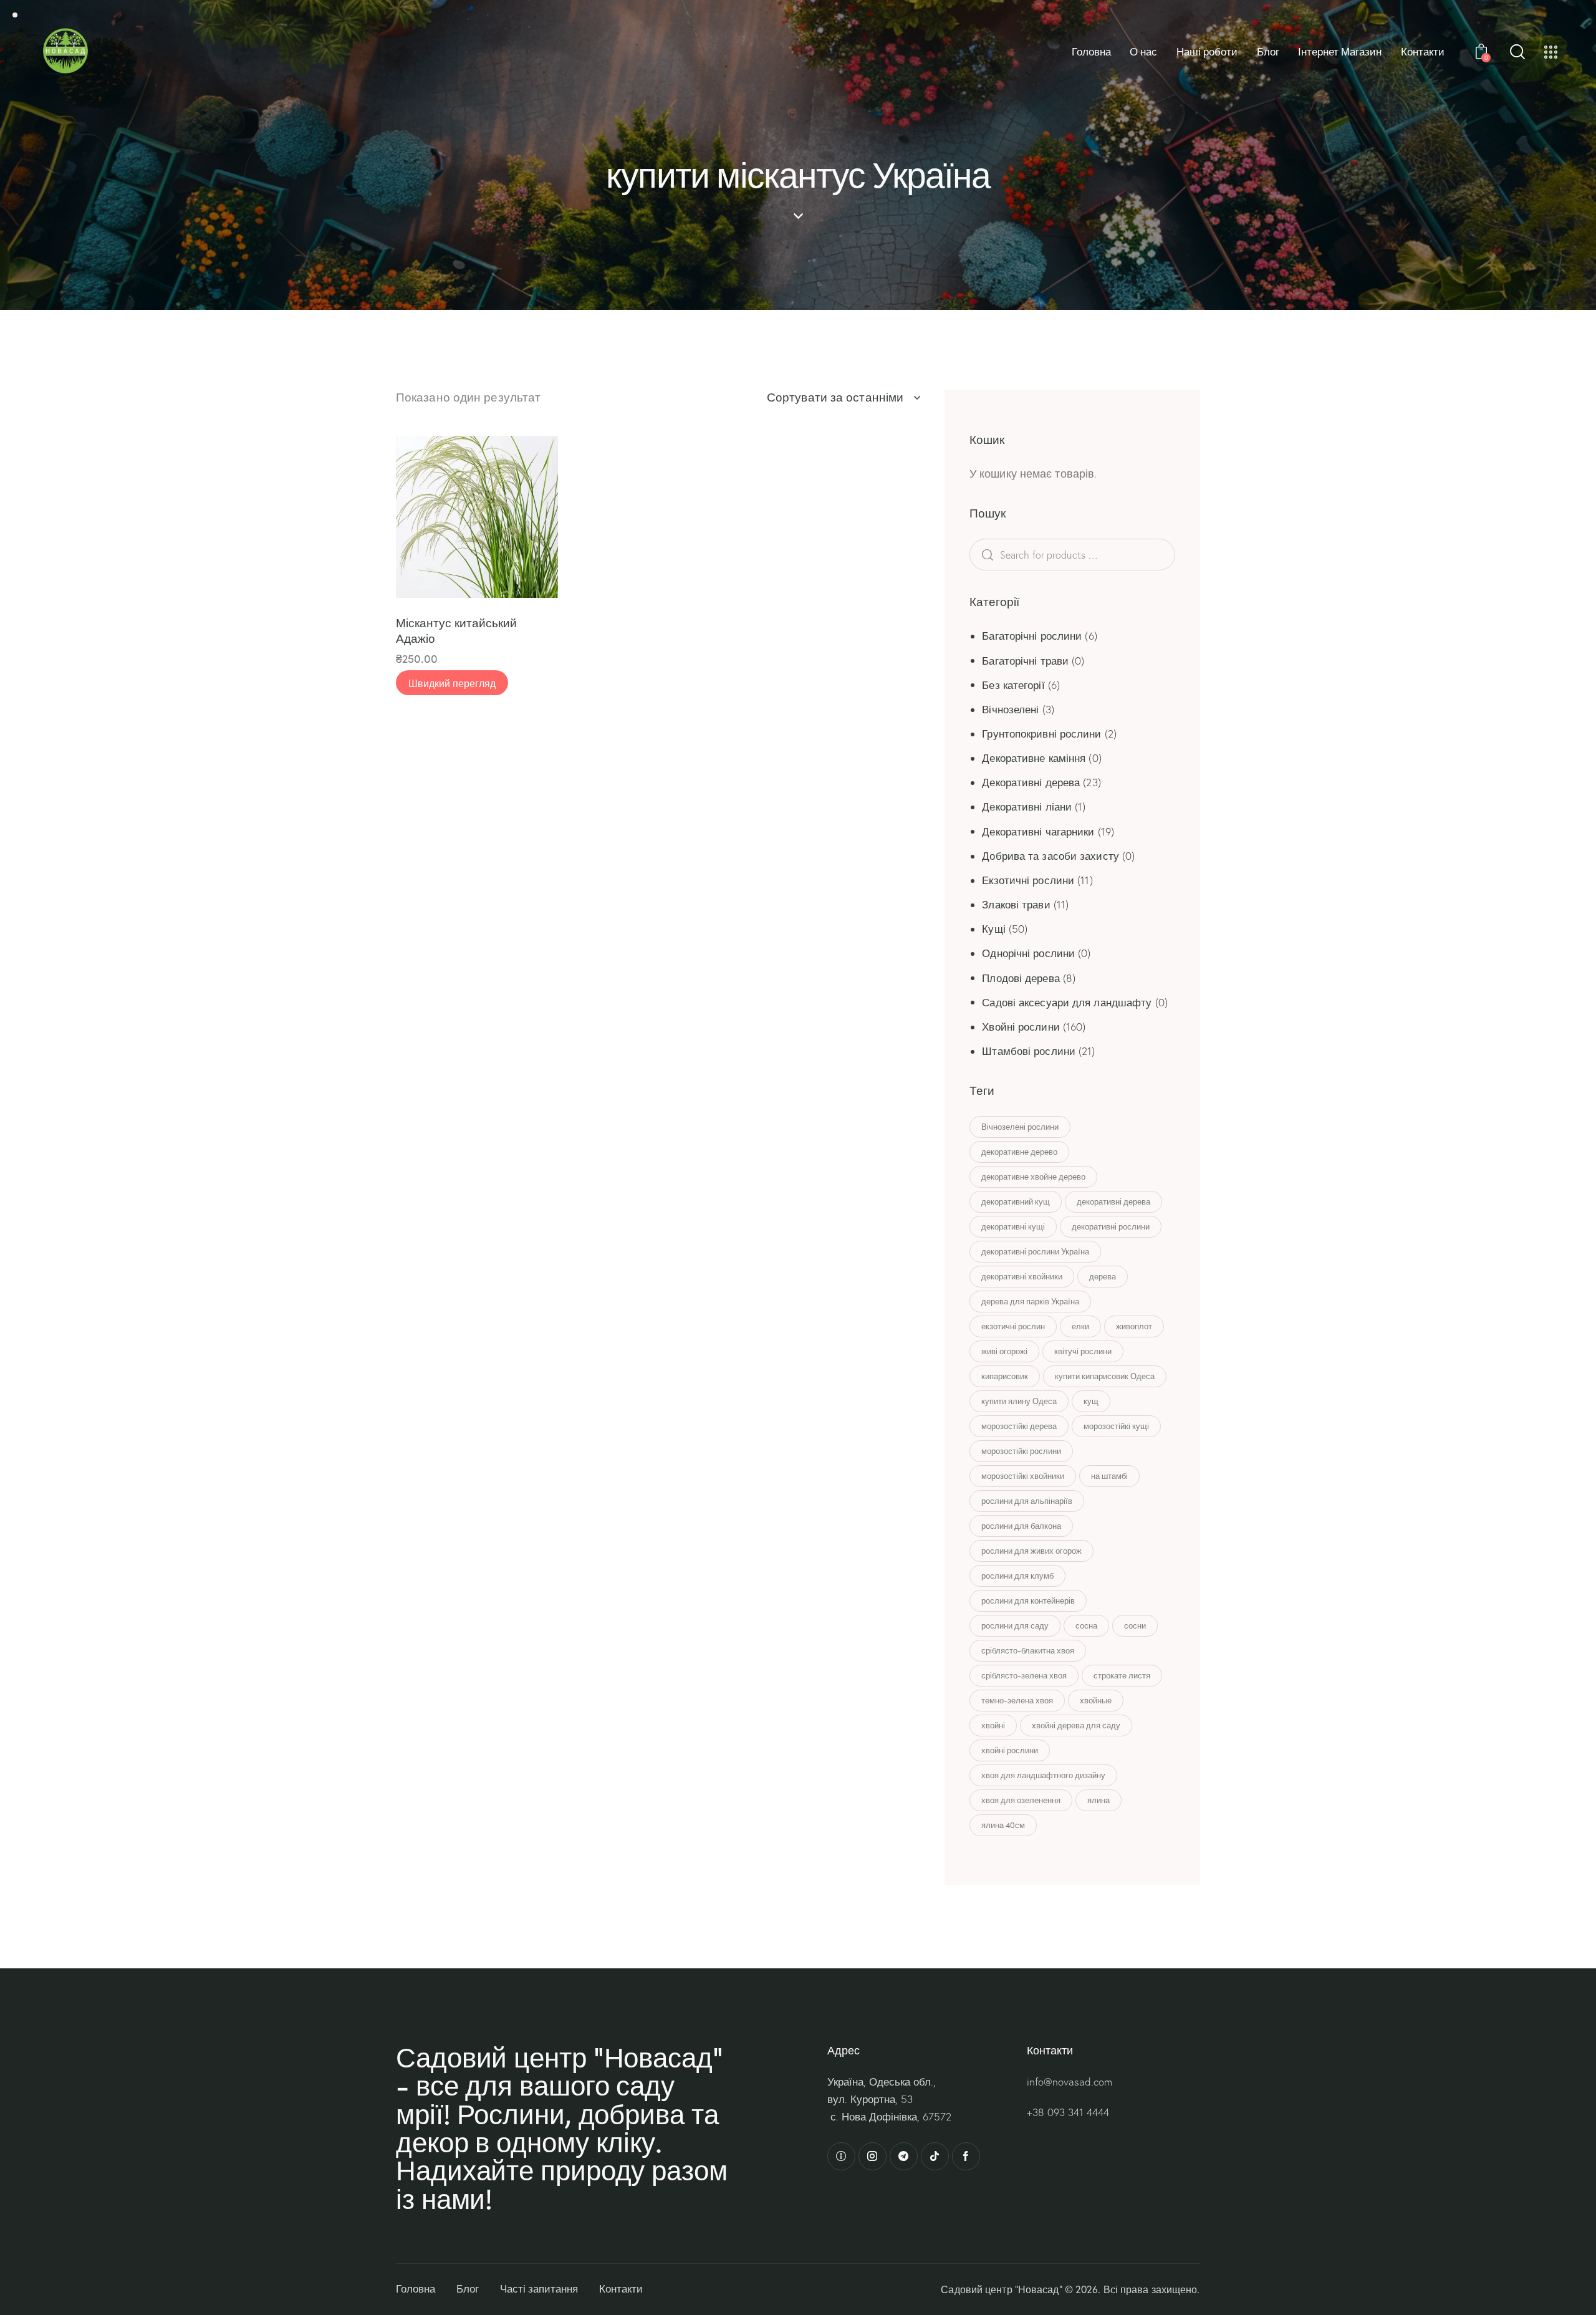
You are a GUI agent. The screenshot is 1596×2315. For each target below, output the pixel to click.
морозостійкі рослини (1021, 1451)
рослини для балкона (1021, 1526)
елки (1080, 1326)
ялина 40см (1003, 1825)
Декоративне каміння (1034, 758)
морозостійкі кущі (1116, 1426)
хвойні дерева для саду (1076, 1725)
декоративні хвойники (1022, 1276)
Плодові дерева (1021, 978)
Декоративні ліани (1027, 806)
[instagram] (873, 2156)
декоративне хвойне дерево (1033, 1177)
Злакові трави (1016, 904)
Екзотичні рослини (1028, 880)
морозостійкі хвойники (1023, 1476)
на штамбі (1109, 1476)
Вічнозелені (1010, 709)
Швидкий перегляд (452, 683)
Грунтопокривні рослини (1041, 734)
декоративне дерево (1019, 1152)
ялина (1098, 1800)
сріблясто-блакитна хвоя (1028, 1650)
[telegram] (904, 2156)
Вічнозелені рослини (1020, 1127)
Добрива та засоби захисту (1050, 856)
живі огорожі (1004, 1351)
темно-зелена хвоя (1017, 1700)
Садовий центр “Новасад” (1001, 2289)
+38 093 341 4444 (1068, 2112)
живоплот (1134, 1326)
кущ (1091, 1401)
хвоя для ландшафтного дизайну (1043, 1775)
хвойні (993, 1725)
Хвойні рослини (1021, 1027)
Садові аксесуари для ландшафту (1067, 1002)
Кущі (993, 929)
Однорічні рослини (1028, 953)
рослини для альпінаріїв (1027, 1501)
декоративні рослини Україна (1035, 1251)
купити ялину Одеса (1019, 1401)
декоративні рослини (1111, 1226)
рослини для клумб (1017, 1576)
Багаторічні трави (1025, 661)
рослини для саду (1015, 1625)
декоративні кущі (1013, 1226)
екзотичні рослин (1013, 1326)
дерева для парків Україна (1030, 1301)
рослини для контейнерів (1028, 1600)
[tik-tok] (935, 2156)
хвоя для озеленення (1021, 1800)
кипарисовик (1005, 1376)
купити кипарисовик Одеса (1105, 1376)
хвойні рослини (1010, 1750)
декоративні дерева (1113, 1201)
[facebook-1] (966, 2156)
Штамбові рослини (1029, 1051)
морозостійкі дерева (1019, 1426)
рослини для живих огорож (1031, 1551)
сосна (1086, 1625)
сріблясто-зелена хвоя (1024, 1675)
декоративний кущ (1016, 1201)
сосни (1135, 1625)
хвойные (1096, 1700)
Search (1007, 555)
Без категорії (1013, 685)
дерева (1103, 1276)
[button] (422, 517)
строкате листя (1122, 1675)
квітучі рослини (1083, 1351)
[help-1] (841, 2156)
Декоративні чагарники (1038, 831)
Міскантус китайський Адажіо (456, 630)
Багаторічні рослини (1032, 636)
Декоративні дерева (1031, 782)
